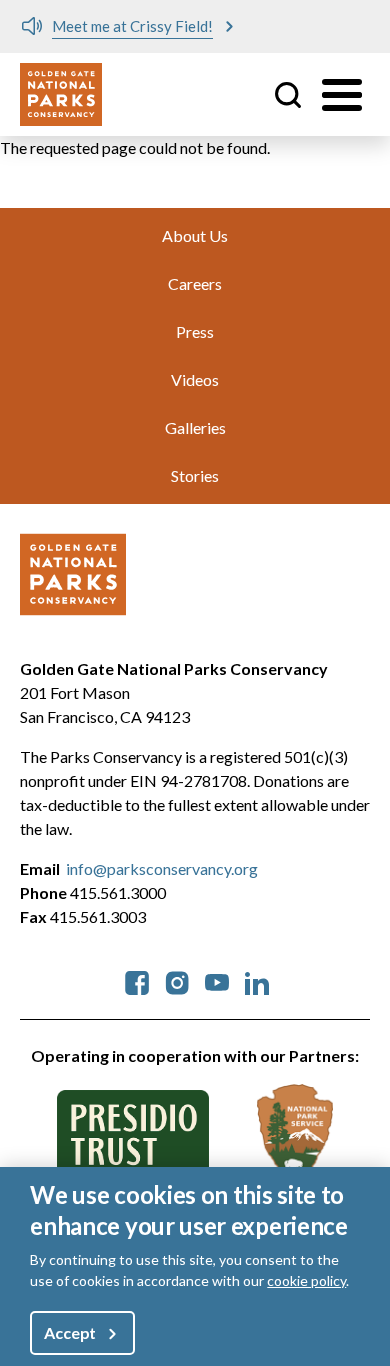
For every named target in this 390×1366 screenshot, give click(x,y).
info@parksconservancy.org (162, 868)
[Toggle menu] (342, 95)
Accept (70, 1332)
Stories (195, 475)
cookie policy (306, 1280)
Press (195, 331)
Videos (195, 379)
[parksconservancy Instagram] (177, 980)
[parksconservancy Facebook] (137, 980)
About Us (195, 235)
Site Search (288, 95)
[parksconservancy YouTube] (217, 980)
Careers (195, 283)
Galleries (195, 427)
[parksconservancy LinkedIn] (257, 980)
